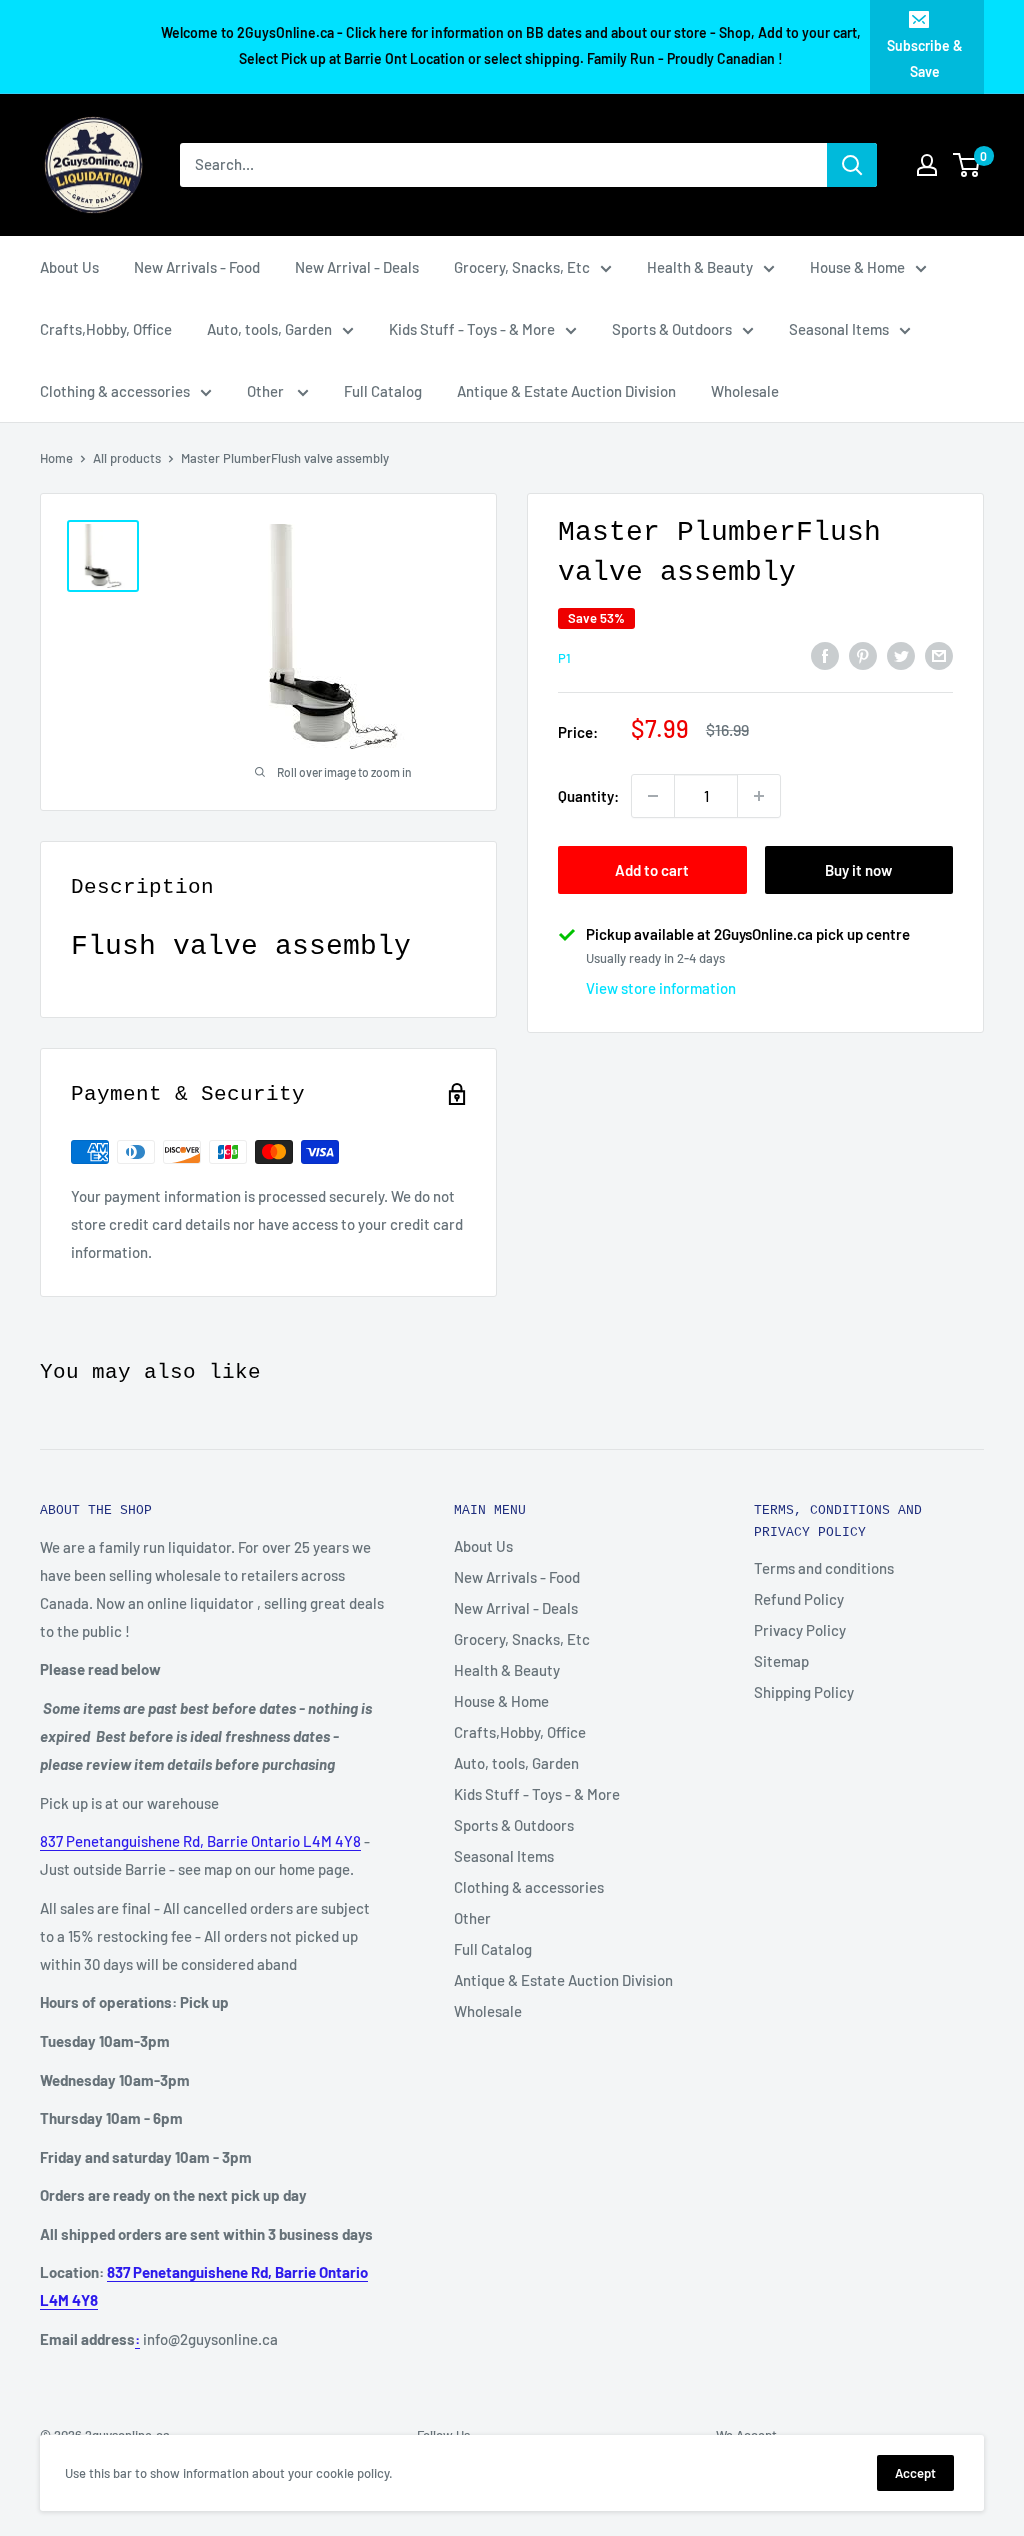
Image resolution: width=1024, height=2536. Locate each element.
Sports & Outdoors (672, 329)
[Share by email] (939, 655)
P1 (564, 658)
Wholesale (745, 391)
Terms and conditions (824, 1568)
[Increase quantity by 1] (759, 796)
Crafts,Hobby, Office (106, 329)
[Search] (852, 165)
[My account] (927, 165)
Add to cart (652, 870)
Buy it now (858, 870)
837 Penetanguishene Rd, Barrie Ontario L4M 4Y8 (200, 1841)
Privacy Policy (800, 1630)
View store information (661, 988)
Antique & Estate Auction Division (566, 391)
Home (56, 458)
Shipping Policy (804, 1692)
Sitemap (781, 1661)
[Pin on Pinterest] (863, 655)
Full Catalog (383, 391)
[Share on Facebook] (825, 655)
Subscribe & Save (925, 58)
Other (267, 391)
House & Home (857, 267)
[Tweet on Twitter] (901, 655)
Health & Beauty (700, 267)
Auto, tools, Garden (269, 329)
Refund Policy (799, 1599)
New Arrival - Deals (357, 267)
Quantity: (588, 796)
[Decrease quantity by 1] (653, 796)
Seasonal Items (839, 329)
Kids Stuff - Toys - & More (472, 329)
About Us (69, 267)
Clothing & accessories (115, 391)
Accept (915, 2473)
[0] (967, 165)
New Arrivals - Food (197, 267)
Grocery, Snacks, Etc (522, 267)
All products (127, 458)
